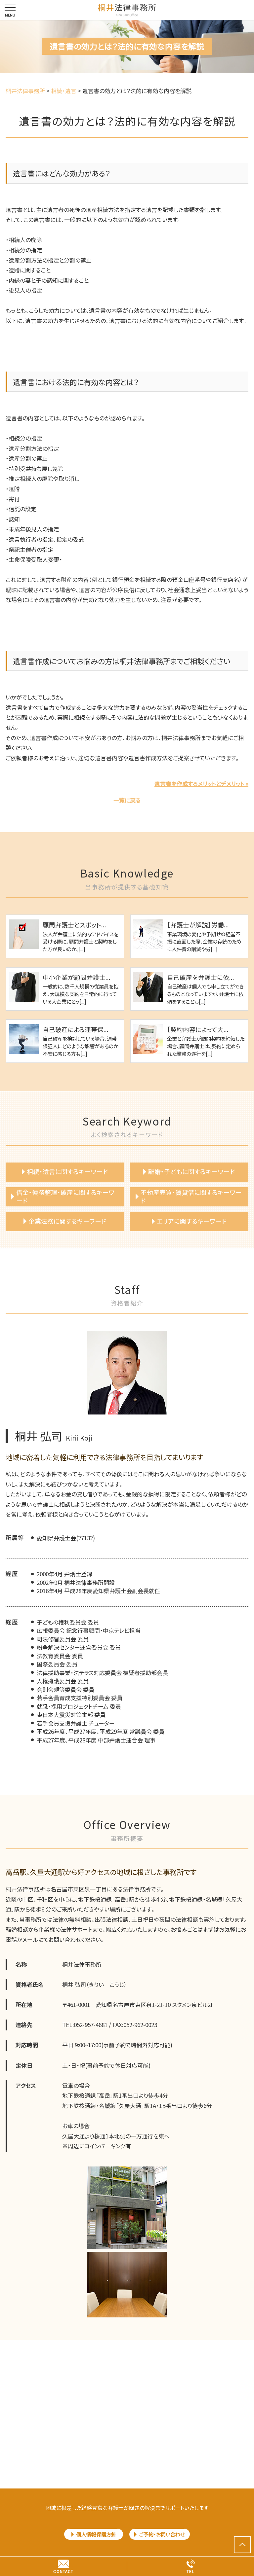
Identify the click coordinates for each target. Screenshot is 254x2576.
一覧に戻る (127, 800)
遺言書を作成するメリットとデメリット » (201, 784)
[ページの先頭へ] (242, 2545)
